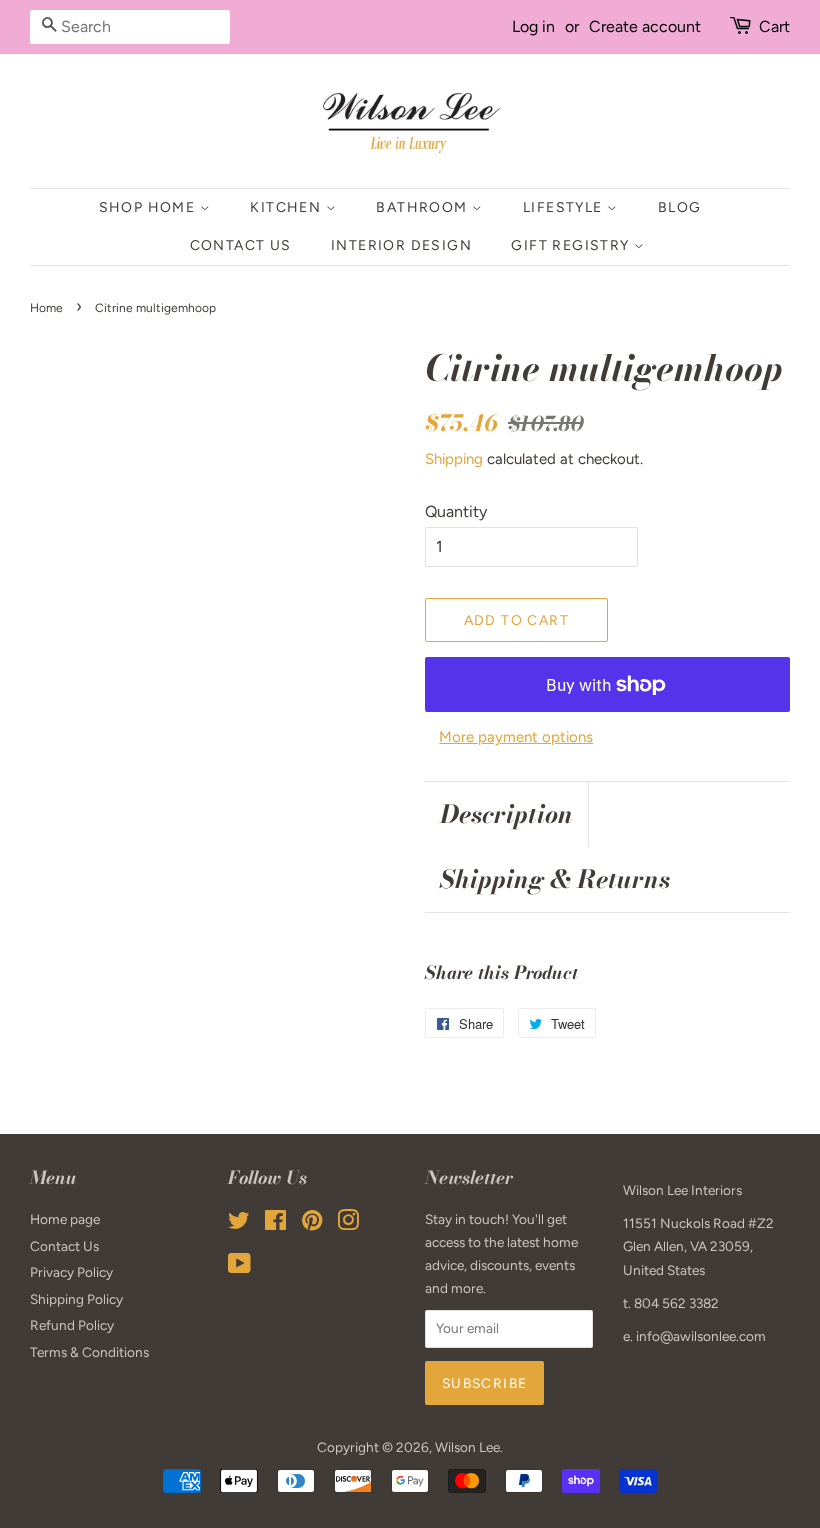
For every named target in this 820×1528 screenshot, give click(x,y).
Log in (533, 26)
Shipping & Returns (555, 879)
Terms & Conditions (89, 1352)
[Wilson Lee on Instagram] (348, 1224)
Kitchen (287, 207)
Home (46, 308)
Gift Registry (572, 245)
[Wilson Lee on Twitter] (239, 1224)
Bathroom (424, 207)
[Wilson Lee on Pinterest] (312, 1224)
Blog (680, 207)
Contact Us (241, 245)
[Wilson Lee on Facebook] (275, 1224)
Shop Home (149, 207)
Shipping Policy (76, 1299)
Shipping (454, 459)
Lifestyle (565, 207)
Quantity (456, 511)
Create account (645, 26)
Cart (774, 26)
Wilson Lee (467, 1447)
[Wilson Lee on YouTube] (239, 1267)
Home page (65, 1219)
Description (506, 814)
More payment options (516, 737)
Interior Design (401, 245)
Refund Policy (72, 1325)
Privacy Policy (71, 1272)
